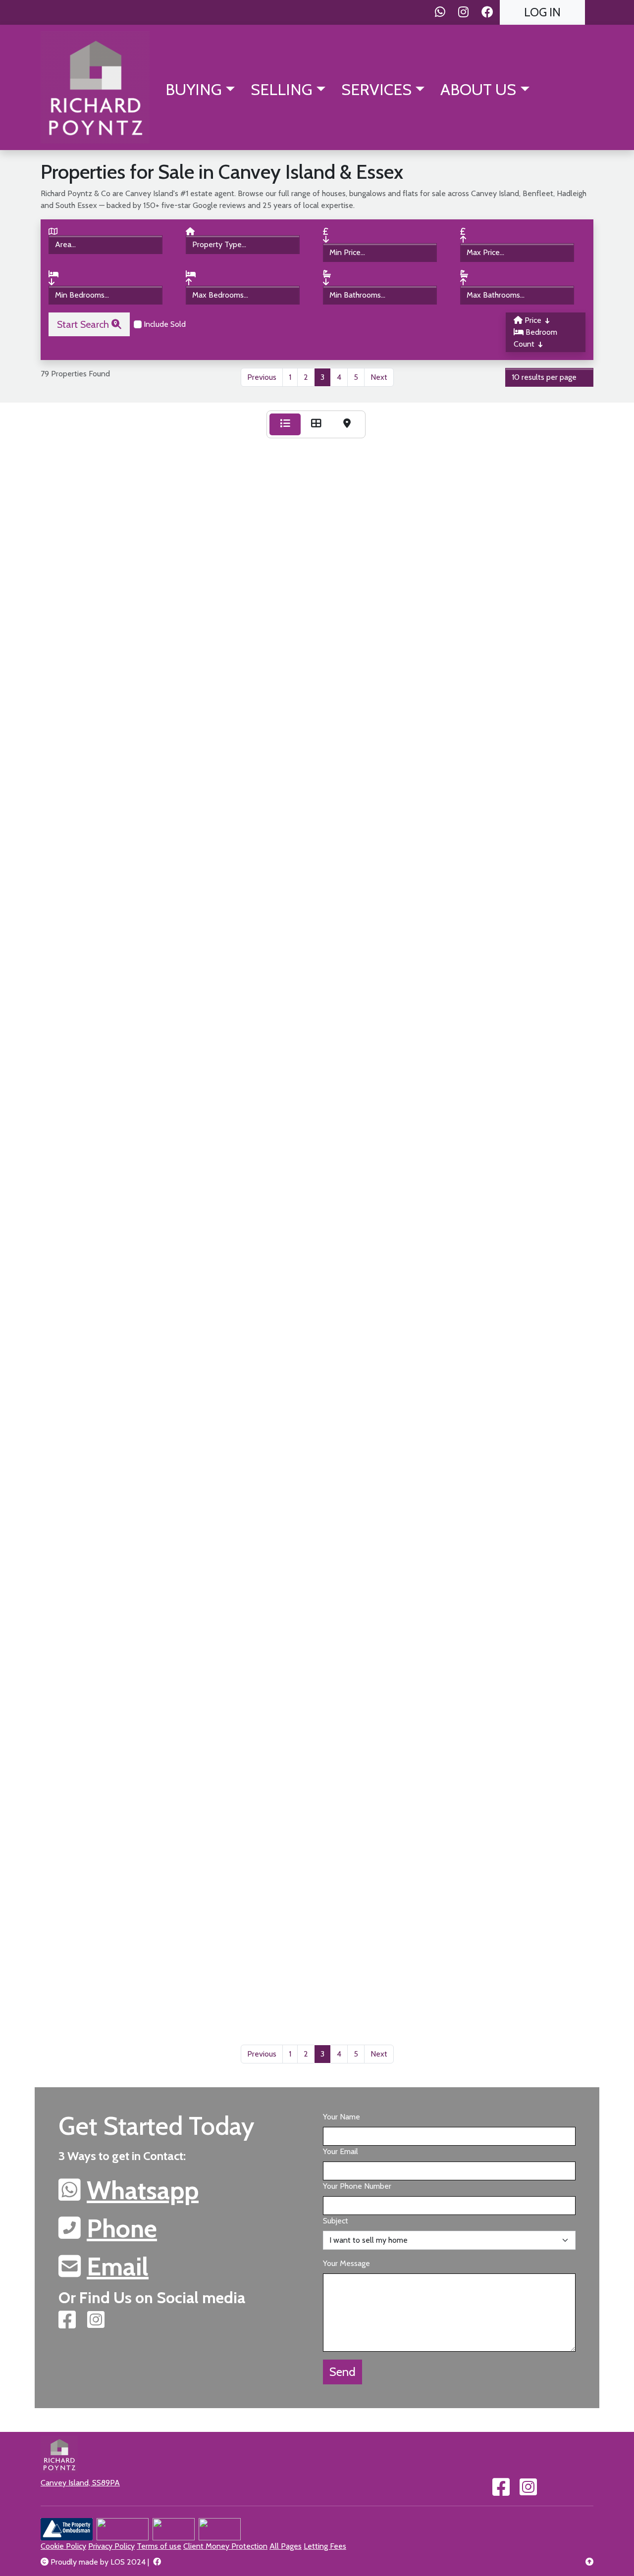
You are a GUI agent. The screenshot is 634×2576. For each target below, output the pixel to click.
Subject (336, 2221)
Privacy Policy (111, 2546)
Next (379, 377)
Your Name (342, 2117)
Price (533, 320)
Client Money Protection (225, 2546)
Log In (542, 12)
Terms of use (159, 2546)
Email (118, 2267)
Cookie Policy (63, 2546)
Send (343, 2372)
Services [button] (376, 89)
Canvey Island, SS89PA (80, 2483)
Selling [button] (282, 89)
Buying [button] (194, 89)
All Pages (286, 2546)
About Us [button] (478, 89)
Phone (122, 2228)
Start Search (84, 324)
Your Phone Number (357, 2186)
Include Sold (164, 324)
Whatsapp (143, 2190)
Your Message (346, 2263)
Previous (262, 377)
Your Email (341, 2151)
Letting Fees (325, 2546)
